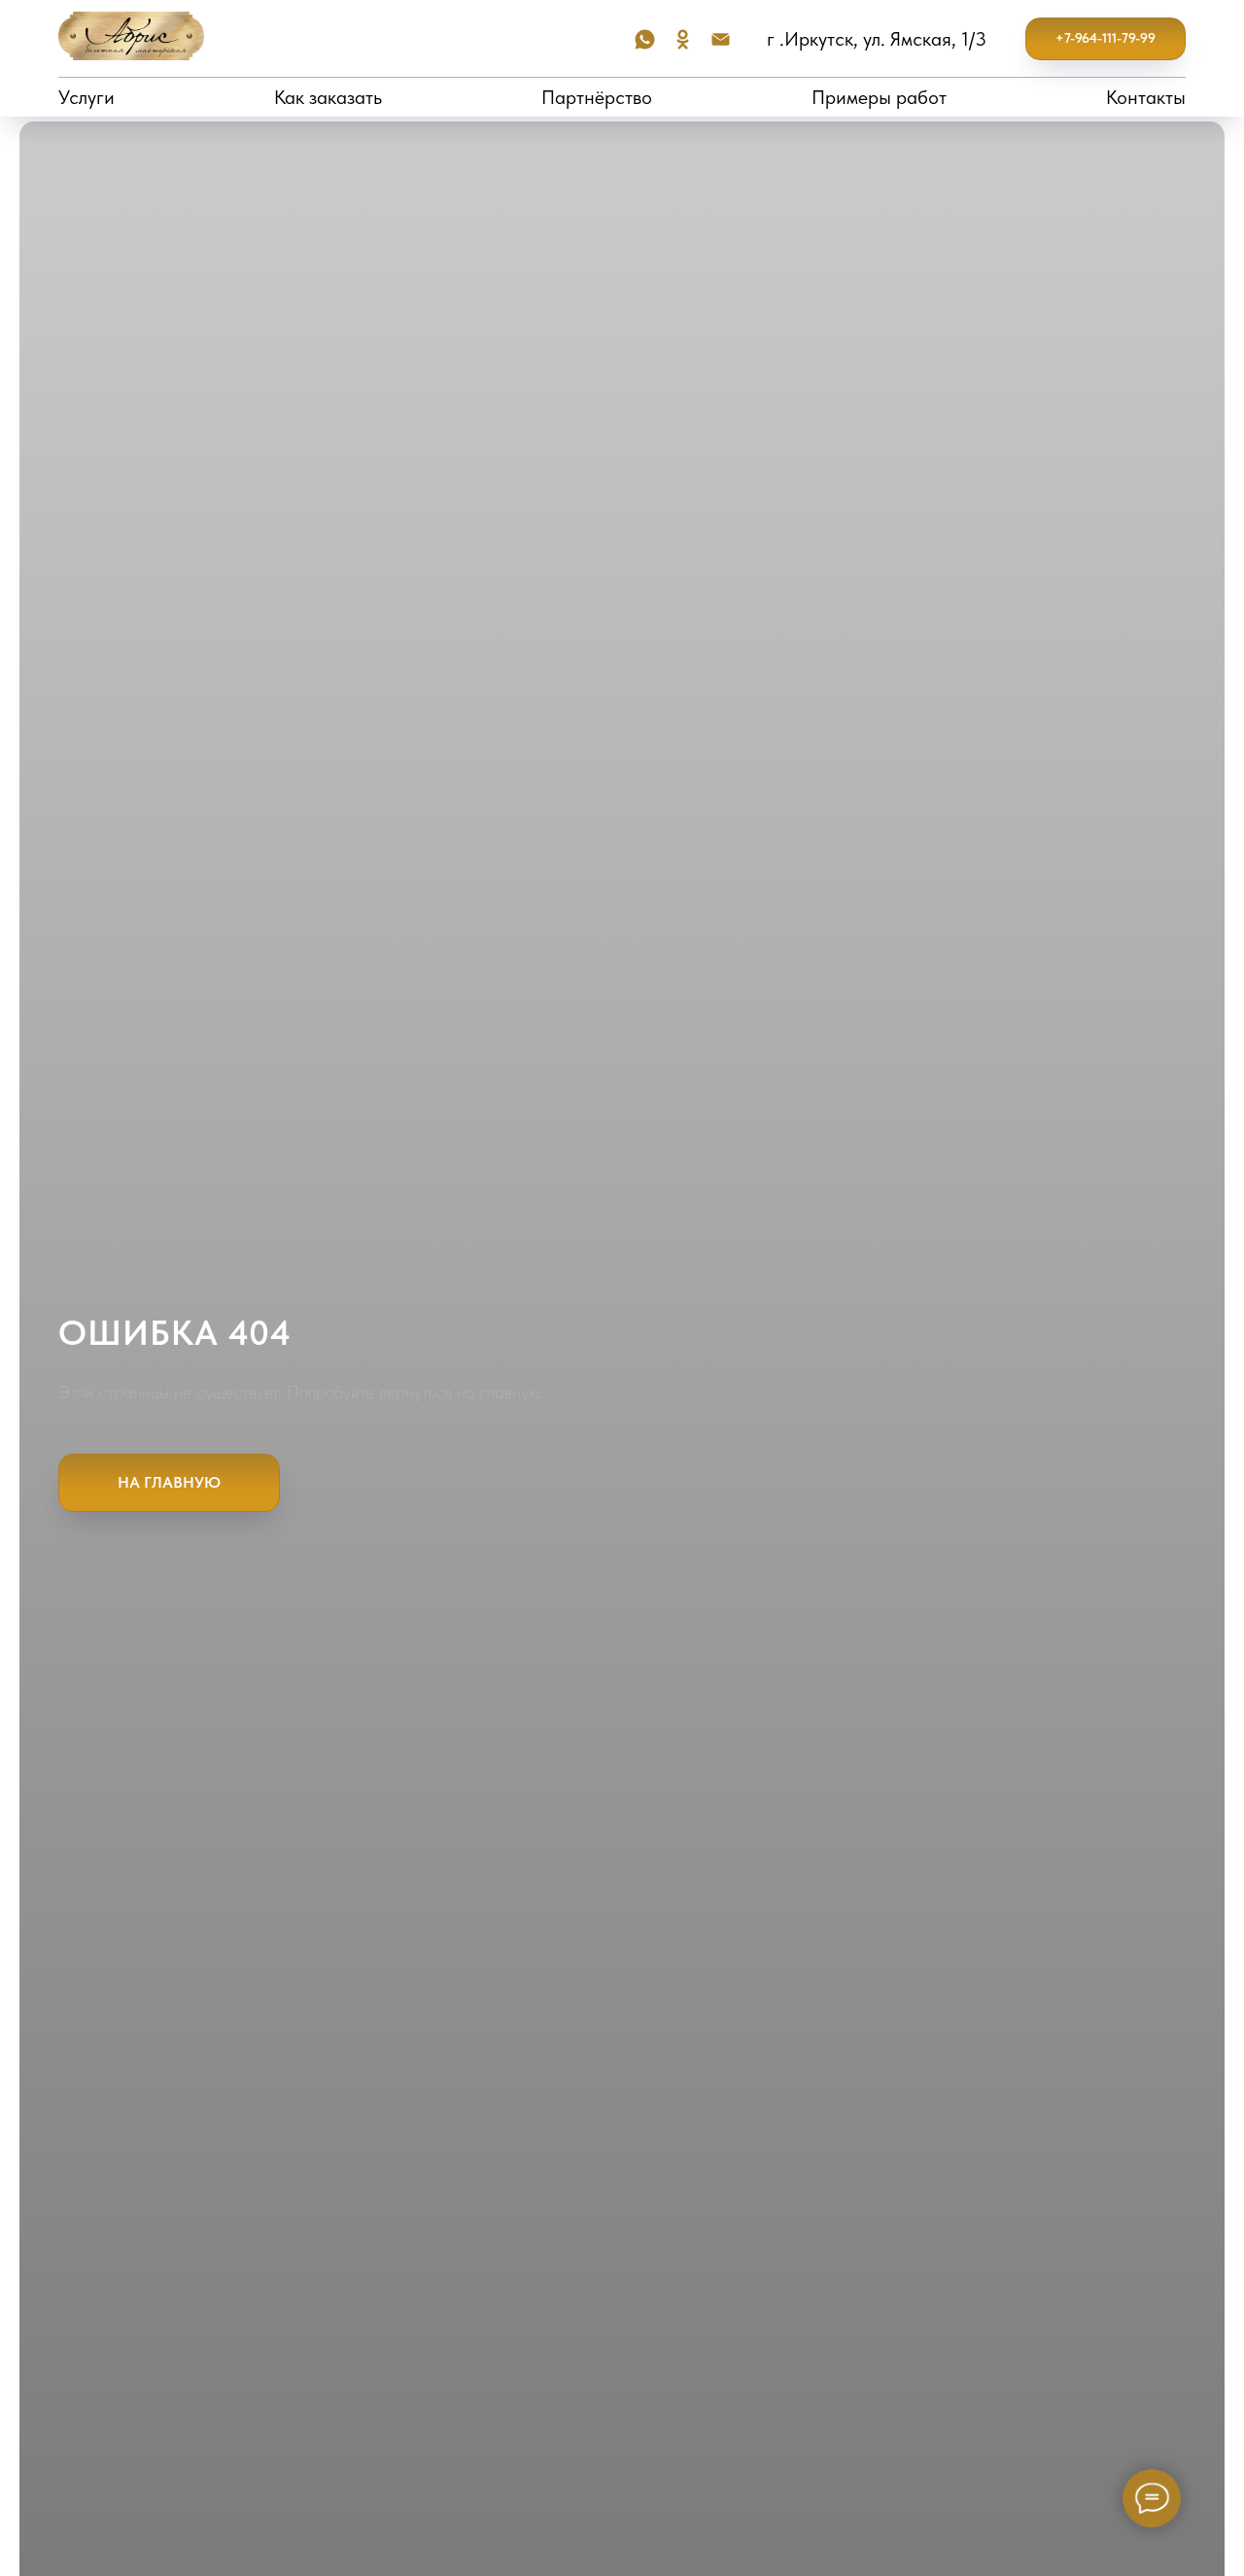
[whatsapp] (645, 39)
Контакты (1146, 97)
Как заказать (328, 97)
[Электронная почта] (721, 39)
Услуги (86, 97)
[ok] (683, 39)
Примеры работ (879, 97)
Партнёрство (597, 97)
